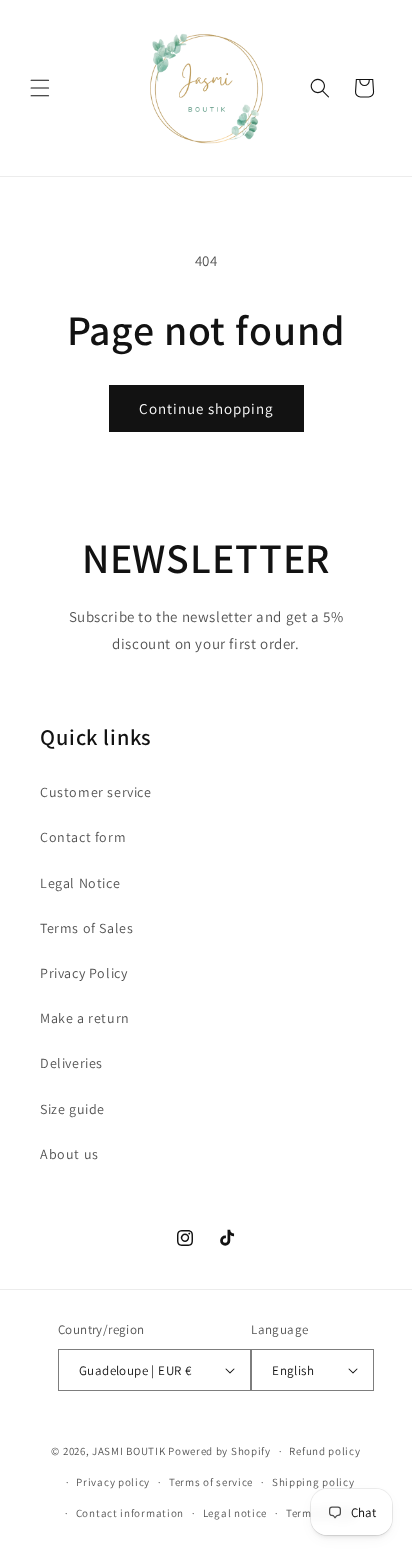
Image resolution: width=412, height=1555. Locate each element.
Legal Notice (80, 883)
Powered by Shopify (219, 1451)
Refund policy (324, 1451)
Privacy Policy (83, 973)
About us (69, 1154)
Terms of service (211, 1482)
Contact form (83, 837)
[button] (40, 88)
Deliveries (71, 1063)
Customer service (96, 792)
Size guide (72, 1109)
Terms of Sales (86, 928)
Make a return (85, 1018)
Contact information (130, 1513)
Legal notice (235, 1513)
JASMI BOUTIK (128, 1451)
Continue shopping (206, 408)
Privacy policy (113, 1482)
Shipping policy (313, 1482)
